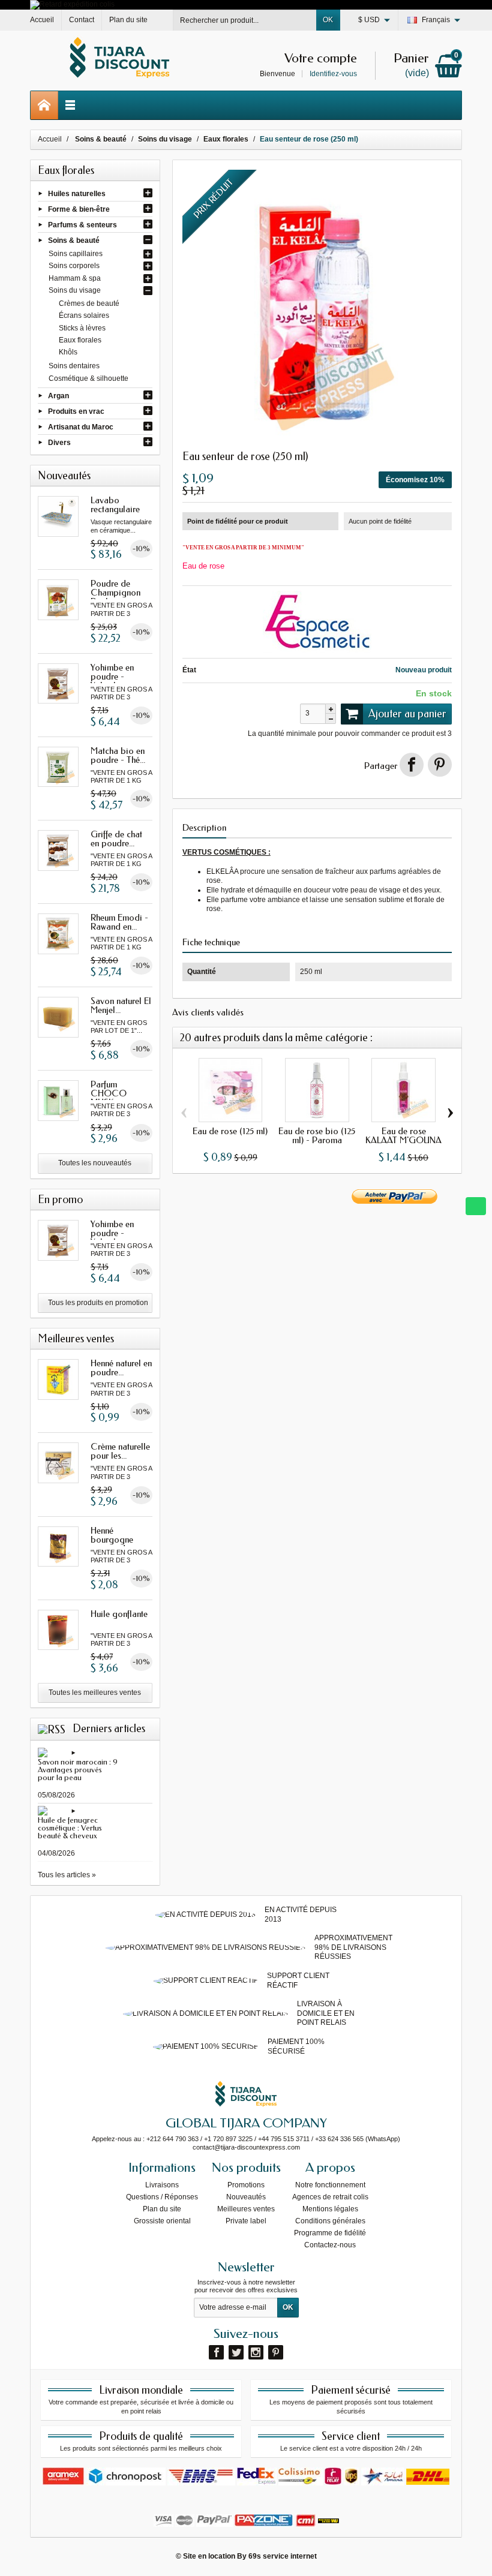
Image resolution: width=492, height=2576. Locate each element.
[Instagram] (256, 2352)
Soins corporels (74, 266)
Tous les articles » (67, 1875)
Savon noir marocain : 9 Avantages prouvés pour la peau (78, 1770)
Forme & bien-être (79, 209)
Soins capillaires (76, 254)
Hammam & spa (75, 278)
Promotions (246, 2185)
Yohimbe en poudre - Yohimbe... (112, 677)
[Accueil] (44, 105)
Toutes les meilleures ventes (95, 1693)
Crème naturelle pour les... (120, 1451)
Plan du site (162, 2209)
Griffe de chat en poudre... (116, 839)
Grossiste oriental (162, 2221)
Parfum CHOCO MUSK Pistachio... (111, 1098)
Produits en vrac (76, 411)
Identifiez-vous (333, 74)
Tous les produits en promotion (98, 1303)
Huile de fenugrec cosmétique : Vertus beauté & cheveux (70, 1828)
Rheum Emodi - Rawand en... (119, 922)
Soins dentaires (74, 366)
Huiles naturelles (77, 193)
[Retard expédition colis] (72, 4)
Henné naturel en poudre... (121, 1368)
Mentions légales (330, 2209)
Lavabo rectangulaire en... (115, 509)
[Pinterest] (440, 765)
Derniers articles (109, 1729)
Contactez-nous (330, 2245)
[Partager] (412, 765)
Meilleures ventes (246, 2209)
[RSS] (52, 1729)
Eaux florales (80, 340)
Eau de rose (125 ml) (230, 1131)
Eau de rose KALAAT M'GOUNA (403, 1136)
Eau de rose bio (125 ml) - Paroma (317, 1136)
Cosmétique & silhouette (88, 378)
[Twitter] (236, 2352)
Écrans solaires (84, 315)
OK (328, 20)
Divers (59, 443)
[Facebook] (216, 2352)
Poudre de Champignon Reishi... (115, 593)
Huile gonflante (119, 1614)
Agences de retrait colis (330, 2197)
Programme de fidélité (330, 2233)
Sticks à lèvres (82, 328)
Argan (58, 395)
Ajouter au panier (407, 714)
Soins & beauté (74, 241)
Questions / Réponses (162, 2197)
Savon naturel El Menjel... (121, 1006)
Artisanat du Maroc (81, 427)
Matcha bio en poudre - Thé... (118, 755)
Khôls (68, 352)
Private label (246, 2221)
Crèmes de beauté (89, 303)
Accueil (50, 139)
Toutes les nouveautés (95, 1163)
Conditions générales (330, 2221)
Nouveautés (246, 2197)
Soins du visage (75, 290)
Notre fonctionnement (330, 2185)
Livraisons (162, 2185)
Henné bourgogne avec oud (112, 1540)
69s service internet (283, 2556)
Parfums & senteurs (82, 225)
